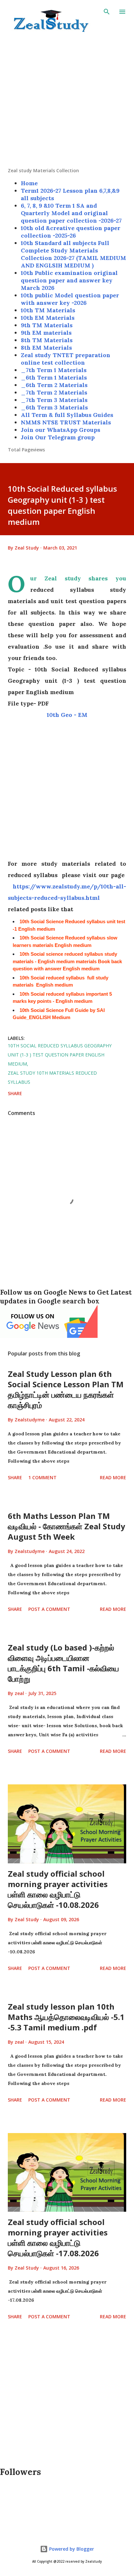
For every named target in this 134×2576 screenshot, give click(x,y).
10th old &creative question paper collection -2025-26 (71, 232)
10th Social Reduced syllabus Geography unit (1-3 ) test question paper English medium (60, 1055)
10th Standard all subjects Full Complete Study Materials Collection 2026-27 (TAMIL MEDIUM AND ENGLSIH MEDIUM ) (74, 254)
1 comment (42, 1477)
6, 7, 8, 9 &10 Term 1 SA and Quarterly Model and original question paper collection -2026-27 (71, 213)
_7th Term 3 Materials (54, 400)
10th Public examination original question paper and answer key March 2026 (69, 280)
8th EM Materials (46, 348)
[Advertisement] (67, 100)
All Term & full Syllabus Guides (67, 415)
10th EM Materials (48, 318)
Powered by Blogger (71, 2549)
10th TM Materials (48, 310)
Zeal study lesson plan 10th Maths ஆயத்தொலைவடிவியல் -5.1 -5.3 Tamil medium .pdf (66, 2017)
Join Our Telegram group (58, 437)
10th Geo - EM (67, 715)
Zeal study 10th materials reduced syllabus (52, 1077)
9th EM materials (46, 333)
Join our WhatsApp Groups (60, 430)
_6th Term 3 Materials (54, 407)
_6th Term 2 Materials (54, 385)
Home (29, 183)
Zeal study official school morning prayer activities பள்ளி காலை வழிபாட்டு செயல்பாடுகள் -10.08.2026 (58, 1889)
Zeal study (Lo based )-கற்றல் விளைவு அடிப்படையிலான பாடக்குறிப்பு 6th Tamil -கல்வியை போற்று (63, 1663)
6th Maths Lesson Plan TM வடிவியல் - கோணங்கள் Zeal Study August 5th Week (67, 1526)
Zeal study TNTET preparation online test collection (66, 359)
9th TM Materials (47, 325)
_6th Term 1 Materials (54, 377)
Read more (113, 1477)
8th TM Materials (47, 340)
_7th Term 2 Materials (54, 392)
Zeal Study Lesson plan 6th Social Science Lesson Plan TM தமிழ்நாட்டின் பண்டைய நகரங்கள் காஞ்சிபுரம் (66, 1389)
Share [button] (15, 1093)
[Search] (107, 12)
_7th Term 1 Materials (54, 370)
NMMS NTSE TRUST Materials (66, 422)
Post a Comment (49, 1609)
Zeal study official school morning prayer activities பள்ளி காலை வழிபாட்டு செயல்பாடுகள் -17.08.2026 (58, 2238)
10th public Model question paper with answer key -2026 (70, 299)
